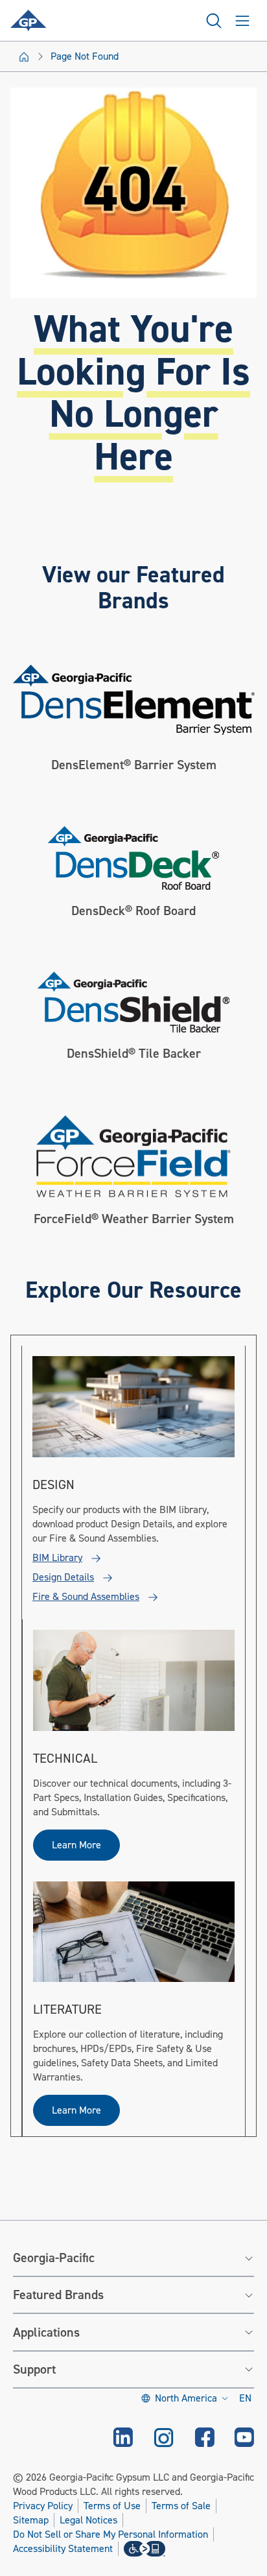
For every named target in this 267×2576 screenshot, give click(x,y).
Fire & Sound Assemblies (86, 1597)
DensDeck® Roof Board (133, 911)
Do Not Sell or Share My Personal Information (110, 2535)
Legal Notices (88, 2520)
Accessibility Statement (63, 2549)
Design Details (63, 1577)
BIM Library (57, 1558)
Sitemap (31, 2520)
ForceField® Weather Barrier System (134, 1219)
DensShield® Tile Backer (134, 1054)
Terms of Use (112, 2506)
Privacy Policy (43, 2506)
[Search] (214, 21)
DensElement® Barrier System (134, 765)
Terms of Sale (181, 2506)
